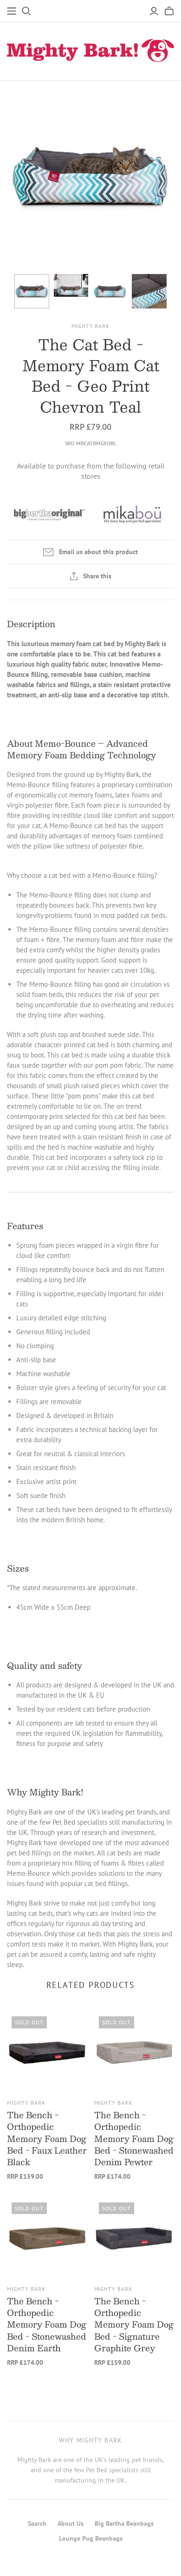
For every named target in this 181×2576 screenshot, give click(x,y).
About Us (71, 2523)
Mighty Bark (26, 2103)
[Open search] (26, 11)
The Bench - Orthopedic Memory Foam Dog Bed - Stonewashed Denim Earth (47, 2325)
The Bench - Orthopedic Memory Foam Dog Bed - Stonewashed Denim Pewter (134, 2138)
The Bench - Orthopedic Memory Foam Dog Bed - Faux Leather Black (47, 2138)
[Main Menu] (12, 11)
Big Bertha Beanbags (124, 2523)
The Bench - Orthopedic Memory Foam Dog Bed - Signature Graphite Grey (134, 2325)
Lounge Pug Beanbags (91, 2538)
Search (37, 2523)
